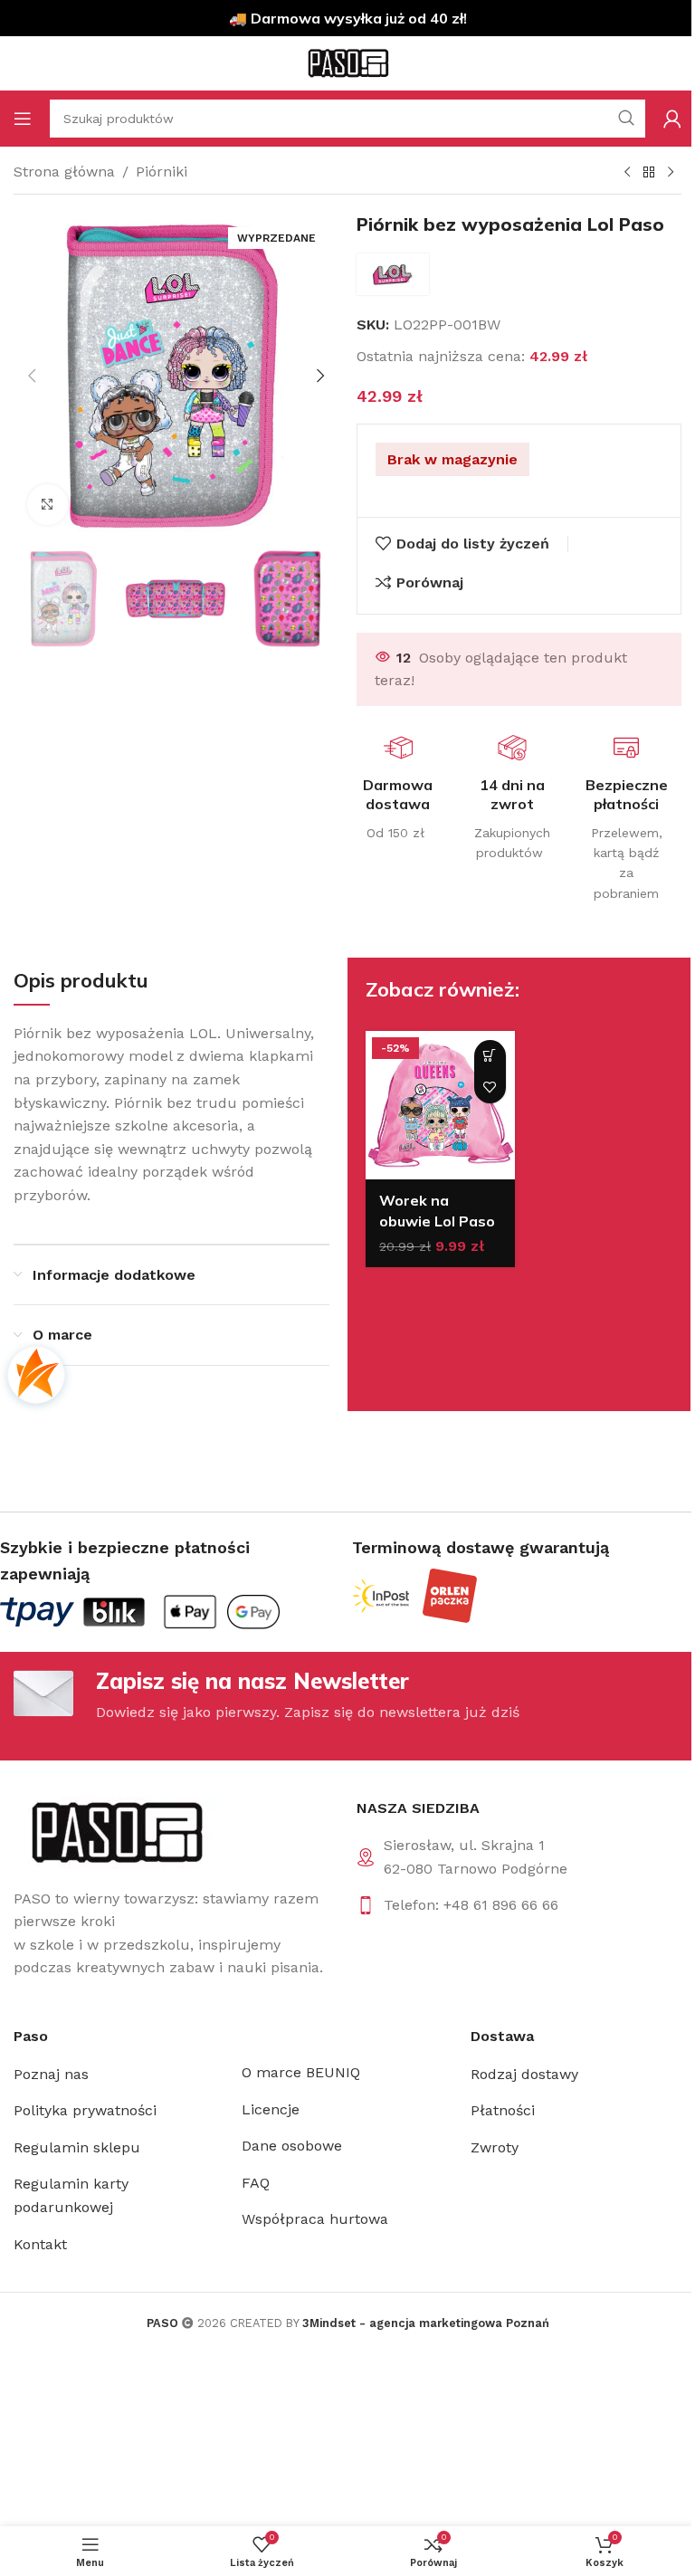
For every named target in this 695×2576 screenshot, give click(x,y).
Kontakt (40, 2244)
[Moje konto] (672, 119)
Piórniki (162, 172)
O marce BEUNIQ (301, 2072)
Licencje (271, 2109)
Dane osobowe (292, 2146)
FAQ (256, 2183)
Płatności (503, 2110)
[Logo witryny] (347, 62)
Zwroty (495, 2147)
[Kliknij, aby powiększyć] (48, 505)
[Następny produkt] (671, 173)
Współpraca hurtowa (315, 2219)
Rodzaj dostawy (524, 2074)
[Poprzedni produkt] (627, 173)
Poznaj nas (51, 2074)
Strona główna (64, 172)
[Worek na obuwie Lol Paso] (440, 1106)
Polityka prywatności (85, 2110)
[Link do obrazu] (115, 1832)
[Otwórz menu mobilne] (23, 119)
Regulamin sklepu (77, 2147)
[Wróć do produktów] (649, 173)
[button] (32, 376)
